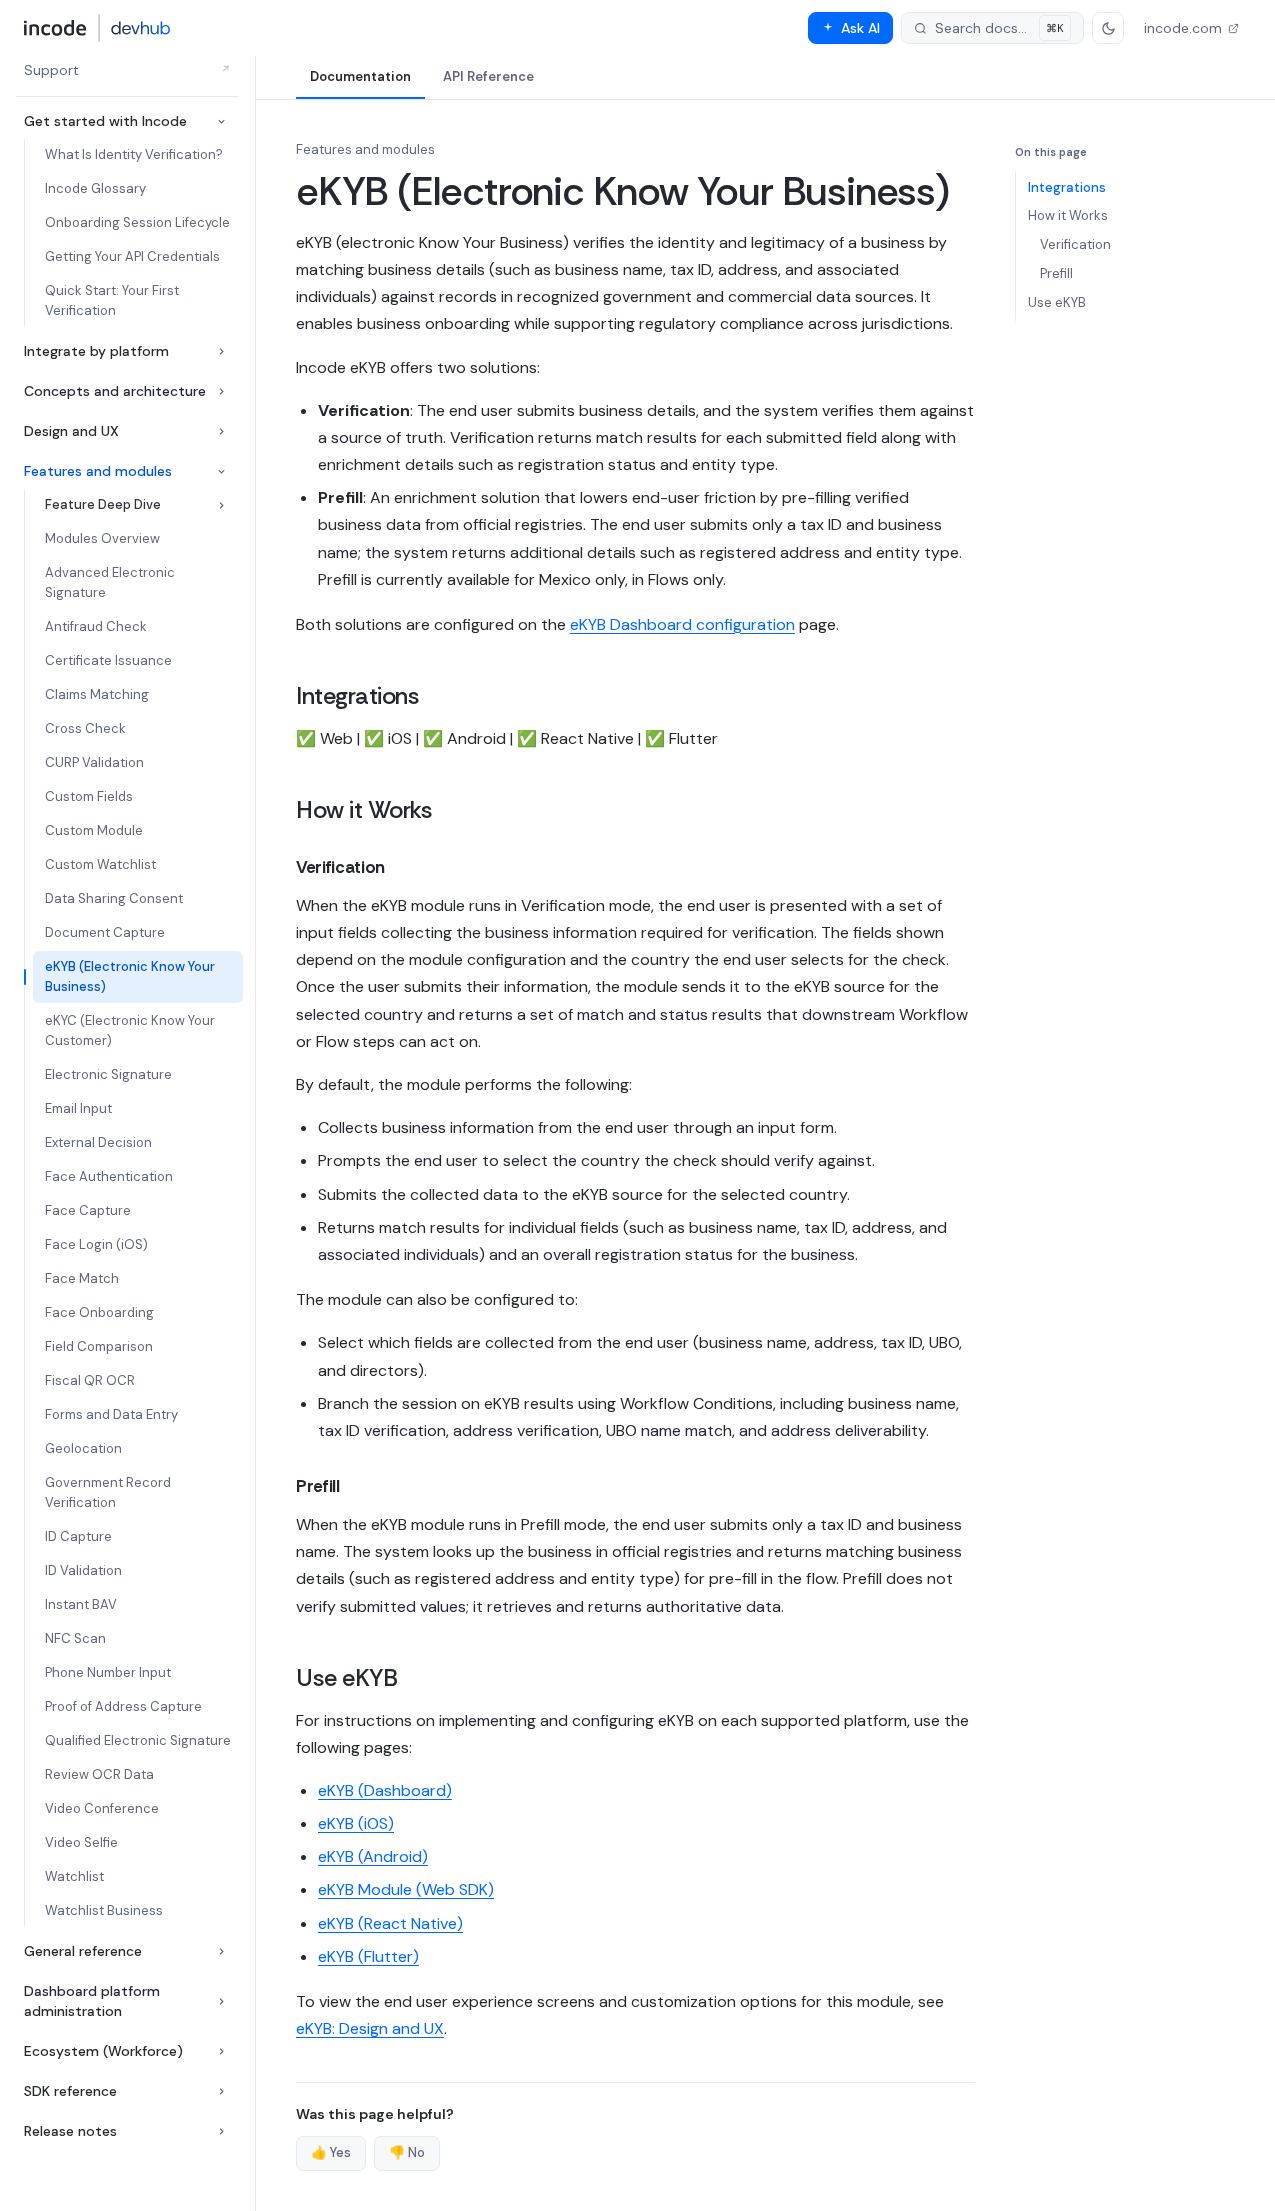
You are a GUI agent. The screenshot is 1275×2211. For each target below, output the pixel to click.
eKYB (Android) (373, 1856)
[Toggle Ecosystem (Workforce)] (221, 2051)
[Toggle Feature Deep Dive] (221, 505)
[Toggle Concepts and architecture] (221, 391)
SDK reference (70, 2091)
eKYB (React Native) (390, 1923)
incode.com (1183, 28)
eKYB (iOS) (356, 1823)
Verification (1075, 244)
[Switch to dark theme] (1108, 28)
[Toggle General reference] (221, 1951)
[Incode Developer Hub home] (97, 28)
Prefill (1056, 273)
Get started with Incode (105, 121)
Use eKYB (1057, 302)
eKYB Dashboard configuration (682, 624)
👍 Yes (331, 2152)
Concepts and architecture (115, 391)
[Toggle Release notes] (221, 2131)
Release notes (70, 2131)
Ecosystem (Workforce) (103, 2051)
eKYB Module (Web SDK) (406, 1889)
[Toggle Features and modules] (221, 471)
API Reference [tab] (488, 76)
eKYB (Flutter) (368, 1956)
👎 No (407, 2152)
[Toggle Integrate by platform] (221, 351)
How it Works (1068, 215)
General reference (83, 1951)
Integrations (1067, 187)
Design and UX (71, 431)
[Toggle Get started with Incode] (221, 121)
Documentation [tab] (360, 76)
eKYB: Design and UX (370, 2028)
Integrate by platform (96, 351)
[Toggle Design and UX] (221, 431)
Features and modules (98, 471)
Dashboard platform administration (92, 2001)
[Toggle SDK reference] (221, 2091)
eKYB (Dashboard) (385, 1790)
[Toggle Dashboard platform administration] (221, 2001)
